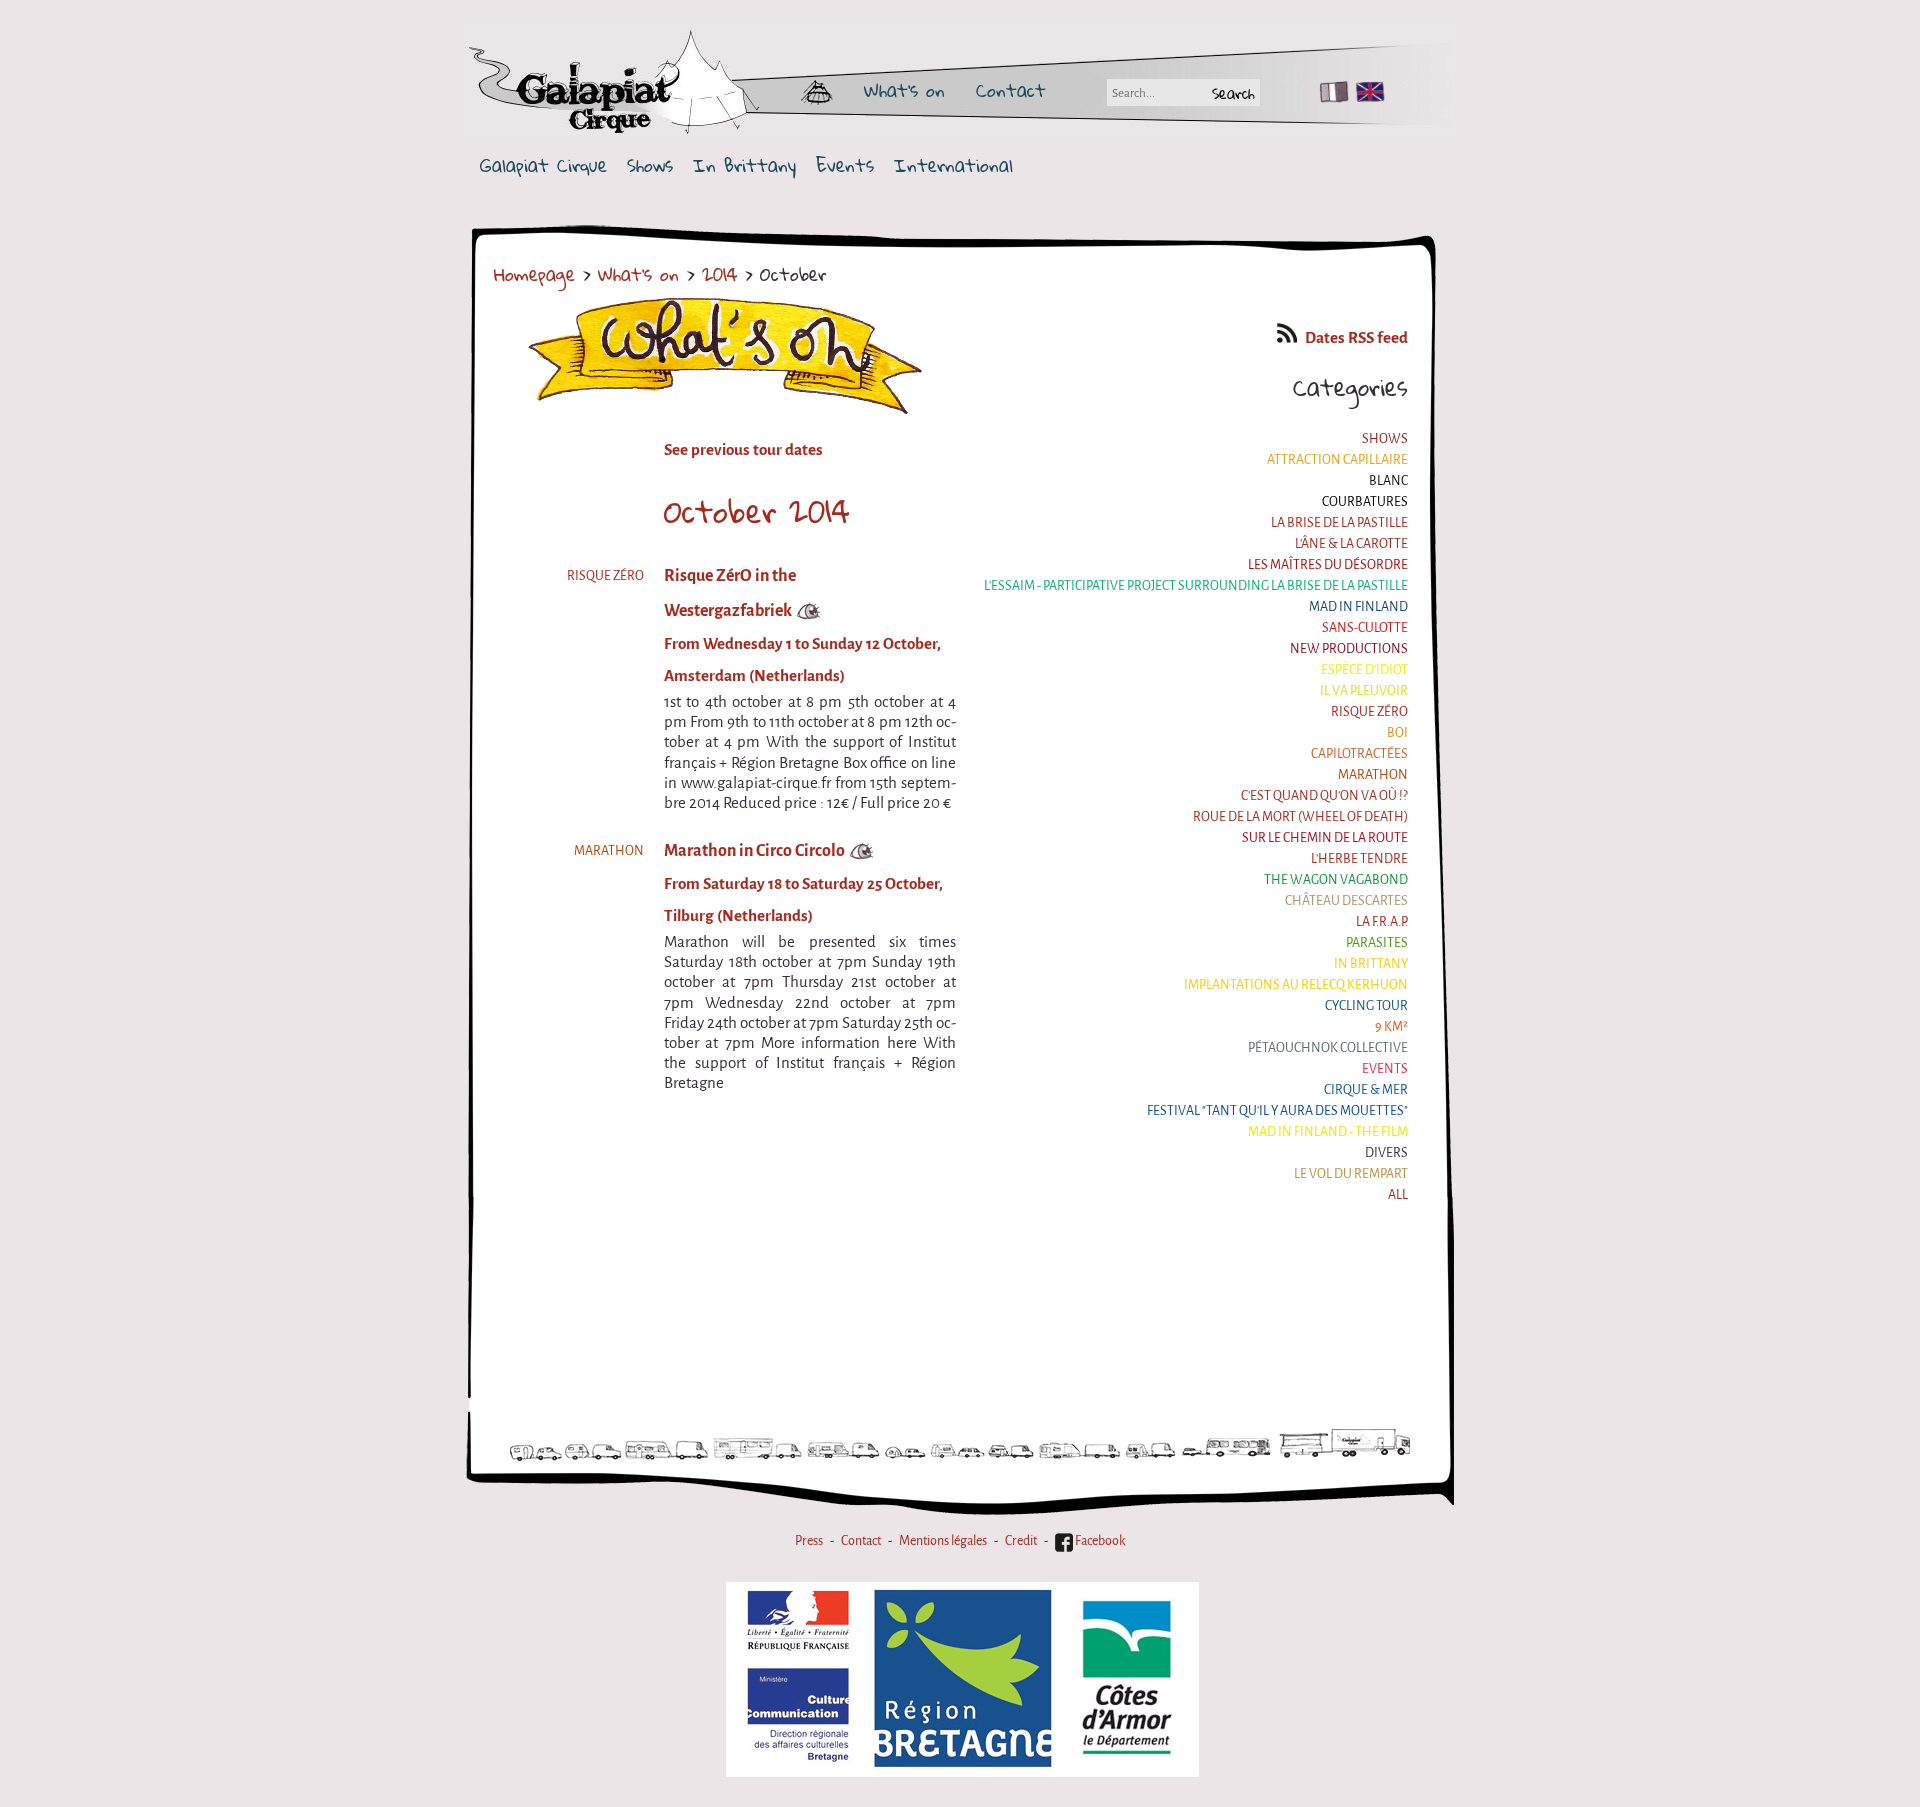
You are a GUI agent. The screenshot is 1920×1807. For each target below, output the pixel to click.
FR (1329, 92)
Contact (1011, 90)
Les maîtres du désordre (1328, 564)
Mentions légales (943, 1540)
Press (809, 1540)
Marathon (1373, 774)
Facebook (1099, 1540)
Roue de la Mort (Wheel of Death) (1300, 816)
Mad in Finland (1358, 606)
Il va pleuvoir (1364, 690)
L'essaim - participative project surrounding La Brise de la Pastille (1196, 585)
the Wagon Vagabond (1336, 879)
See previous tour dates (743, 450)
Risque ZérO (1369, 711)
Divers (1386, 1152)
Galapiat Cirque (543, 165)
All (1398, 1194)
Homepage (534, 274)
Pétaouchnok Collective (1328, 1047)
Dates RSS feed (1356, 338)
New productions (1349, 648)
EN (1366, 92)
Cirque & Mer (1366, 1089)
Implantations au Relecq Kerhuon (1296, 984)
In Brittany (744, 165)
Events (845, 165)
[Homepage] (672, 90)
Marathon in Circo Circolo (754, 850)
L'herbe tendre (1359, 858)
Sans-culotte (1365, 627)
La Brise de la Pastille (1339, 522)
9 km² (1391, 1026)
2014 (719, 274)
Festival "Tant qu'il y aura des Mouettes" (1277, 1110)
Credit (1021, 1540)
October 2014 (757, 511)
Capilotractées (1359, 753)
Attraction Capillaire (1337, 459)
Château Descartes (1346, 900)
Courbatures (1365, 501)
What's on (904, 90)
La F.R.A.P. (1382, 921)
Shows (650, 165)
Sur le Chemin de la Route (1325, 837)
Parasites (1377, 942)
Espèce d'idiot (1364, 669)
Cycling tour (1366, 1005)
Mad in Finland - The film (1328, 1131)
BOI (1397, 732)
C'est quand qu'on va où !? (1324, 795)
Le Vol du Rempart (1351, 1173)
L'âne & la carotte (1351, 543)
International (953, 165)
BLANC (1388, 480)
